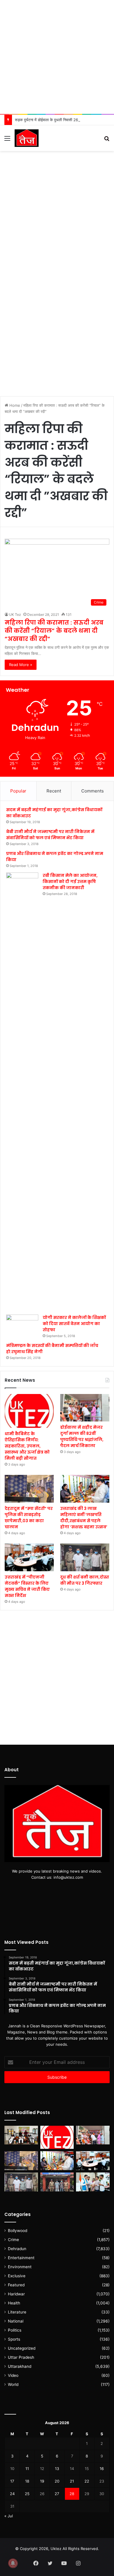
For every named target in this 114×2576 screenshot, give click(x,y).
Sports (14, 2339)
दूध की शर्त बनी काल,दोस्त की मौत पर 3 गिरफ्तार (85, 1580)
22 (87, 2481)
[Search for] (107, 140)
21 (72, 2481)
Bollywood (18, 2231)
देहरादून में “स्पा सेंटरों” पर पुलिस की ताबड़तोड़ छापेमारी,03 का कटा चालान (29, 1518)
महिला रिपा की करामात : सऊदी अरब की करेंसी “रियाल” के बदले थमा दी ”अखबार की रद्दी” (54, 631)
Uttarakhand (20, 2366)
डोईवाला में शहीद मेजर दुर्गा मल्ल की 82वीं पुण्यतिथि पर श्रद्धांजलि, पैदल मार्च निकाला (82, 1436)
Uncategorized (22, 2348)
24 (12, 2494)
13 (57, 2469)
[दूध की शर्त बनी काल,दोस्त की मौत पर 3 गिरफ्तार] (85, 1557)
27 (57, 2494)
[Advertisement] (57, 57)
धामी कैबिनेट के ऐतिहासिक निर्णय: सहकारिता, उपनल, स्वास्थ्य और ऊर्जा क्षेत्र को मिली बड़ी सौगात (27, 1446)
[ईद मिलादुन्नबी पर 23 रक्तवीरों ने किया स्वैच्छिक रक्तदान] (21, 2135)
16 (102, 2469)
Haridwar (16, 2294)
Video (13, 2375)
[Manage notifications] (13, 2563)
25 (27, 2494)
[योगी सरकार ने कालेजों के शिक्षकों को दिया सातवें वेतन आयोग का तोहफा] (22, 1324)
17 (12, 2481)
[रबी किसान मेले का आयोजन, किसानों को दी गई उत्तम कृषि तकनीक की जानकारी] (22, 1091)
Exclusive (17, 2276)
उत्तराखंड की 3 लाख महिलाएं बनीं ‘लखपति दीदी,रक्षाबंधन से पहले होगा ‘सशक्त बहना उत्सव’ (84, 1518)
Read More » (21, 665)
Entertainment (21, 2258)
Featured (16, 2285)
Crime (13, 2240)
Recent (54, 791)
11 (27, 2469)
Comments (93, 791)
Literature (17, 2312)
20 (57, 2481)
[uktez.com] (27, 138)
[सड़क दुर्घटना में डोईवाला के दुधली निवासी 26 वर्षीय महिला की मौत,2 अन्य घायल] (57, 2182)
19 (42, 2481)
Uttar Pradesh (21, 2357)
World (13, 2384)
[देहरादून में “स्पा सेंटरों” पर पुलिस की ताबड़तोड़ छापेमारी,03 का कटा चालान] (29, 1489)
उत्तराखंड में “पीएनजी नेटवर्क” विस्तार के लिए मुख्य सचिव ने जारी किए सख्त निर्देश (27, 1586)
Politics (15, 2330)
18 (27, 2481)
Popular (18, 791)
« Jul (9, 2516)
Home (14, 405)
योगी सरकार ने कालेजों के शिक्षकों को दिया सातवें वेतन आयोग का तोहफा (74, 1324)
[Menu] (7, 140)
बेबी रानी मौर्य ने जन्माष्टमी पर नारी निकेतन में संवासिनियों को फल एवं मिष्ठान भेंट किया (50, 835)
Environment (20, 2267)
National (16, 2321)
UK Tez (15, 615)
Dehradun (17, 2249)
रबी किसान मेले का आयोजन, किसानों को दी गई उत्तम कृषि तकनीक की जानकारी (70, 882)
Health (14, 2303)
